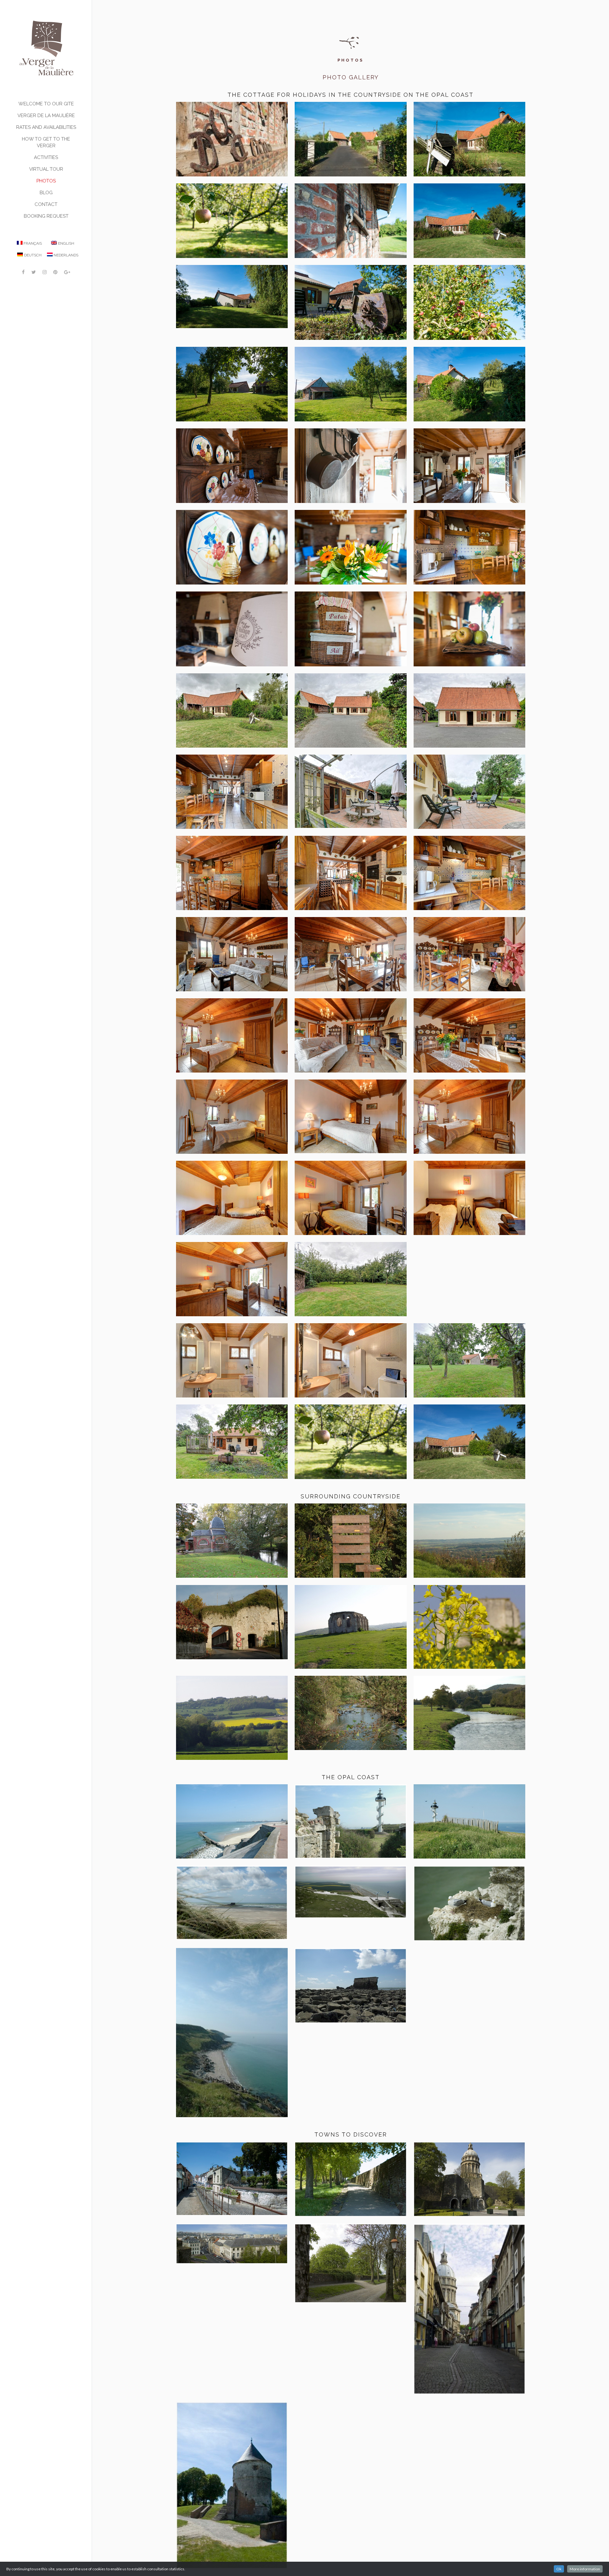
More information (585, 2569)
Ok (559, 2569)
